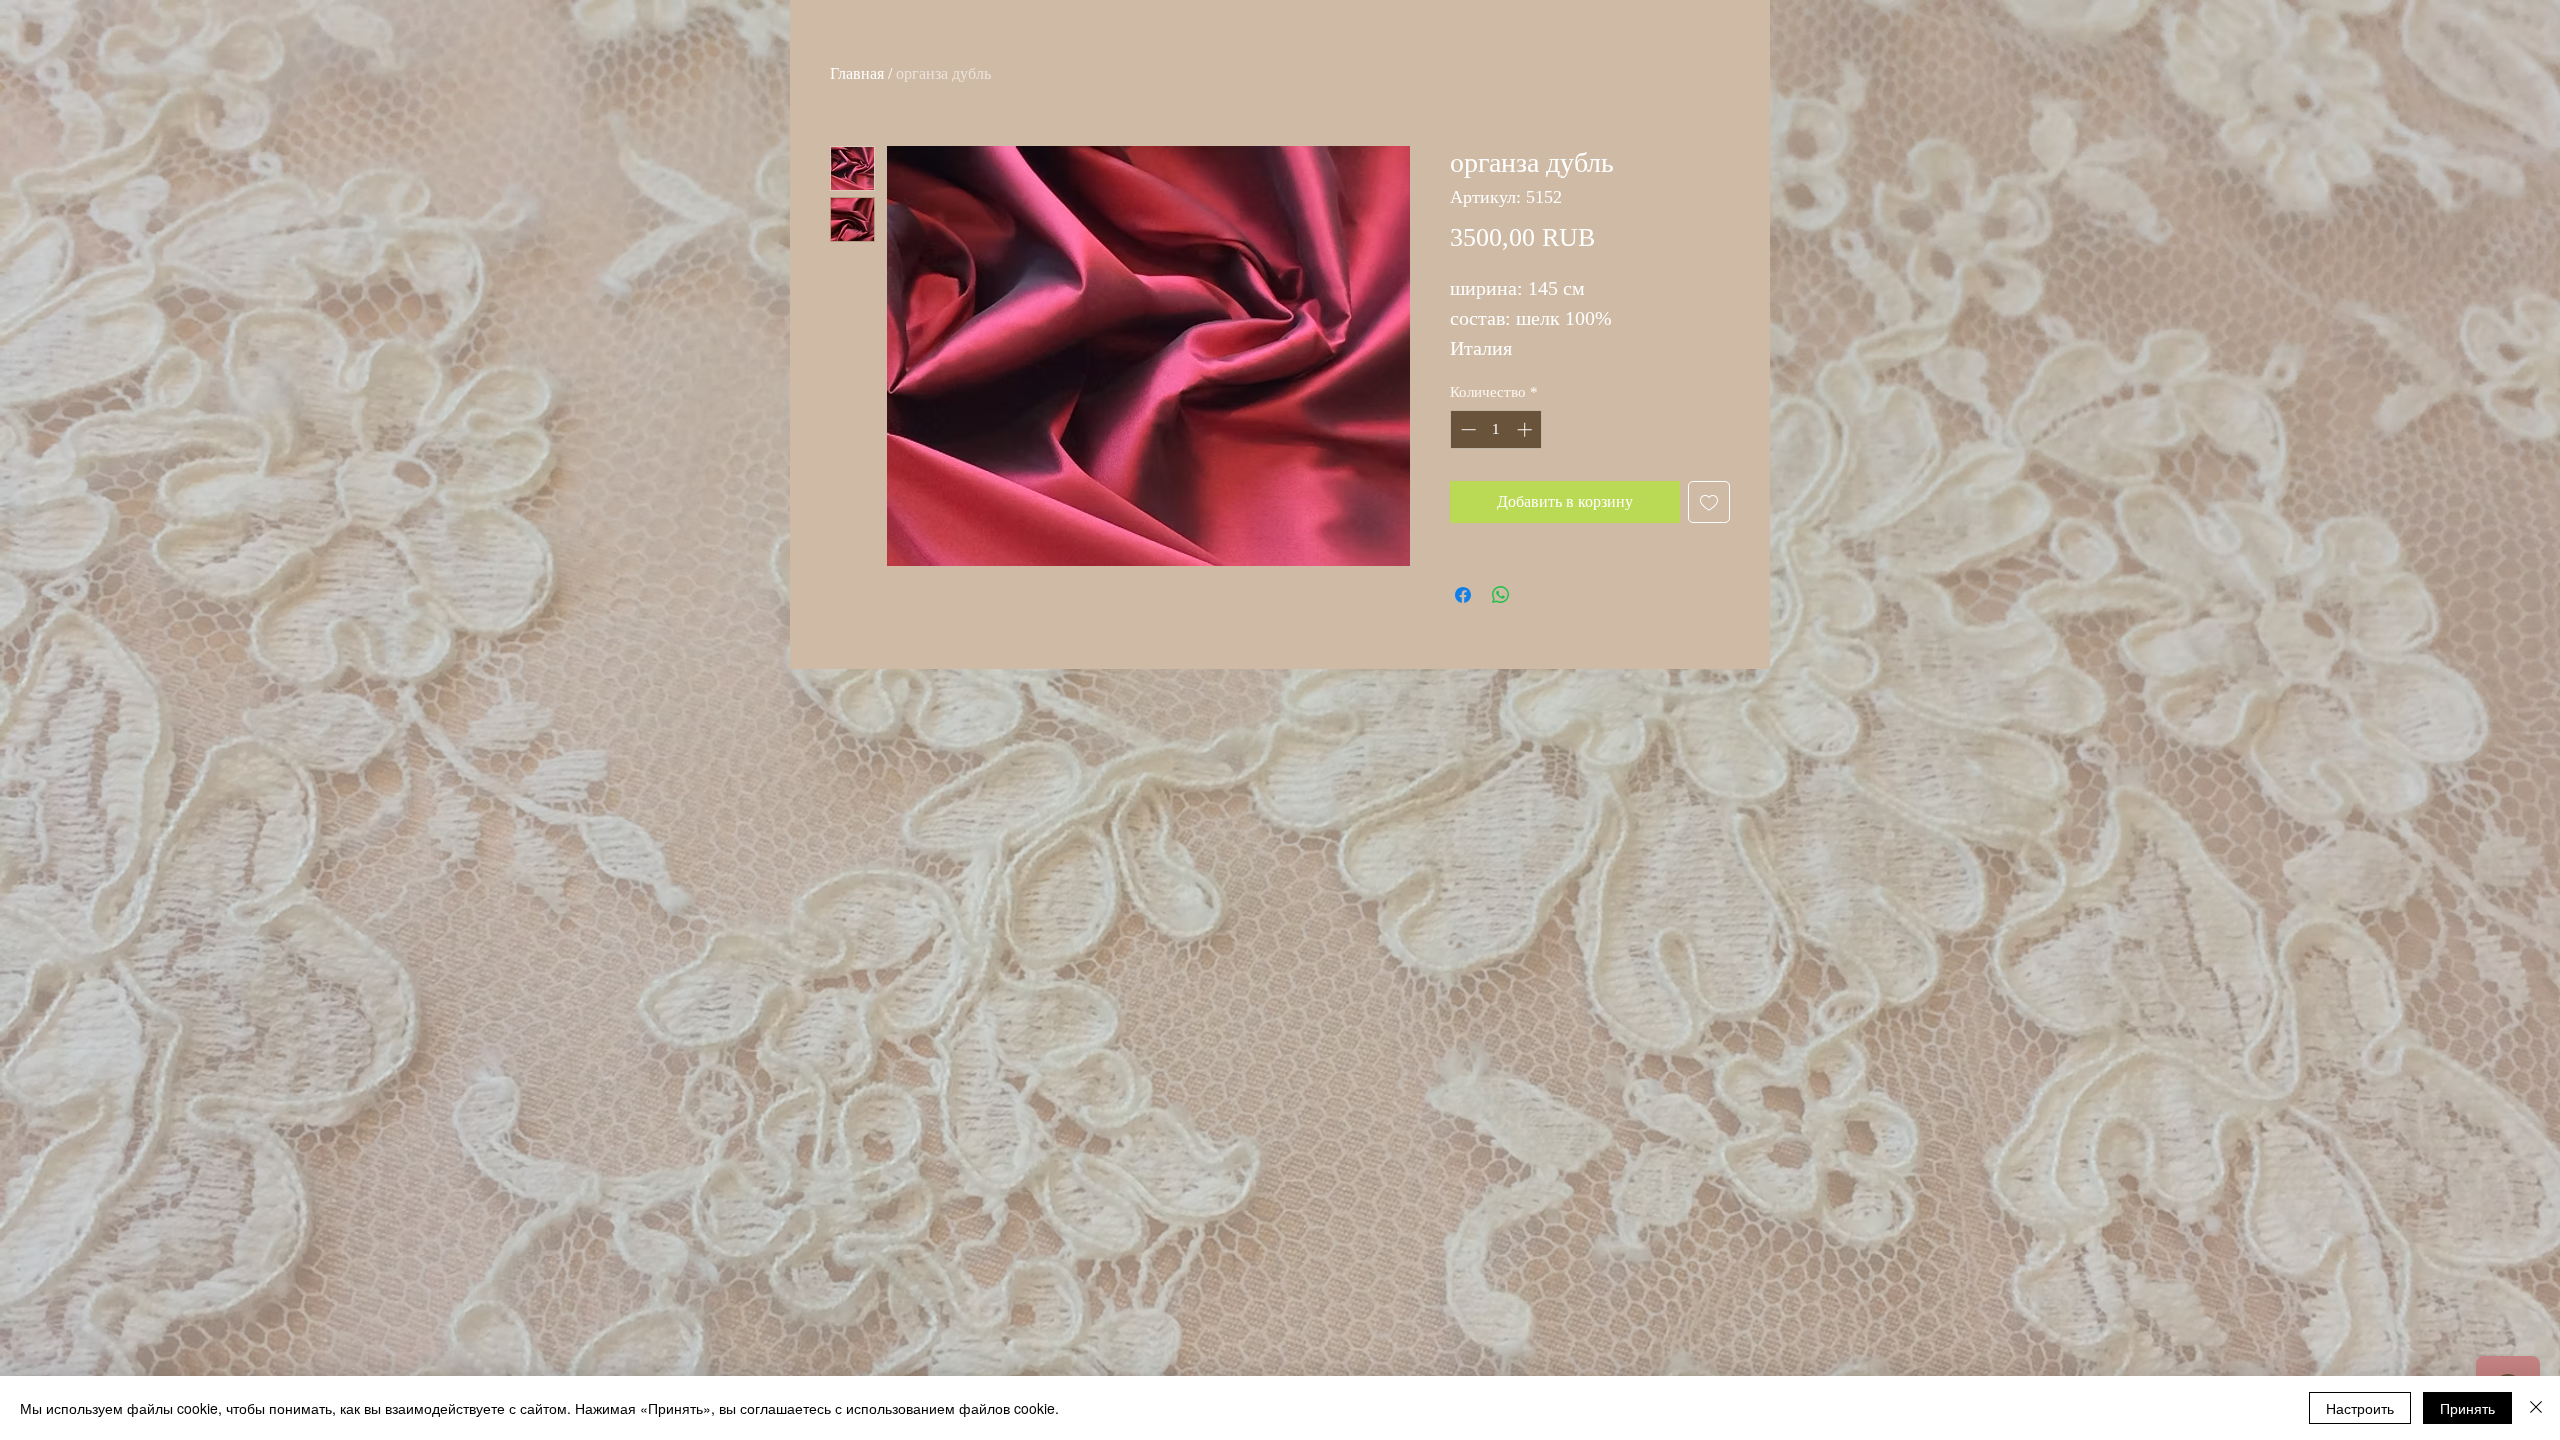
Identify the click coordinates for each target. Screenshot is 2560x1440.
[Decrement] (1466, 429)
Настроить (2360, 1408)
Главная (857, 73)
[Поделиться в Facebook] (1463, 595)
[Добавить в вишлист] (1709, 502)
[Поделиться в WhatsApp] (1501, 595)
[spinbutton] (1496, 429)
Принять (2467, 1408)
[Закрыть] (2536, 1408)
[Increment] (1526, 429)
